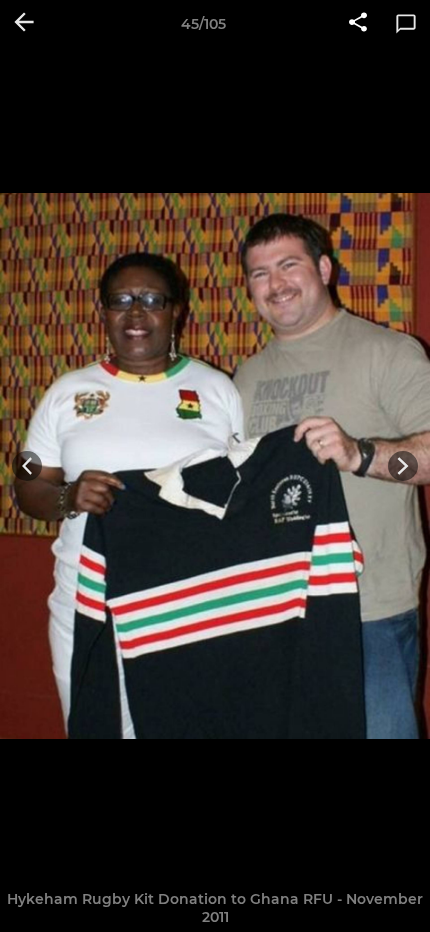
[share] (358, 24)
